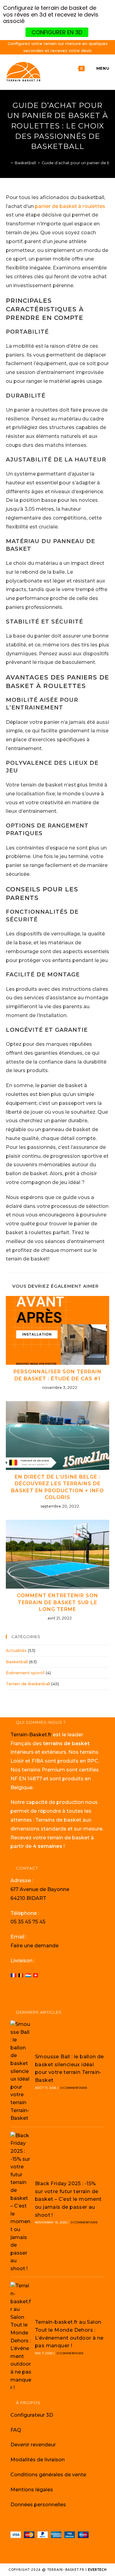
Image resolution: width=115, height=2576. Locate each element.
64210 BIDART (28, 1898)
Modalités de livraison (38, 2460)
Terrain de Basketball (28, 1684)
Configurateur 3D (32, 2415)
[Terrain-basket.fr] (7, 163)
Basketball (17, 1662)
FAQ (16, 2430)
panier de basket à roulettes (70, 206)
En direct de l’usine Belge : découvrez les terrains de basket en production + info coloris (57, 1487)
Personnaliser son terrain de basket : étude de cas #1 (57, 1375)
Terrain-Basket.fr (31, 1735)
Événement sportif (25, 1673)
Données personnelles (38, 2505)
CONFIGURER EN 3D (57, 32)
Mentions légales (32, 2490)
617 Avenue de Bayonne (40, 1889)
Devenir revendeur (33, 2445)
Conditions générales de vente (48, 2475)
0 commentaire (74, 2088)
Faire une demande (34, 1946)
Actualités (16, 1650)
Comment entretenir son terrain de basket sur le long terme (57, 1602)
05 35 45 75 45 (28, 1922)
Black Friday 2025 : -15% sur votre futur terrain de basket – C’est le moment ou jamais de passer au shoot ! (68, 2199)
